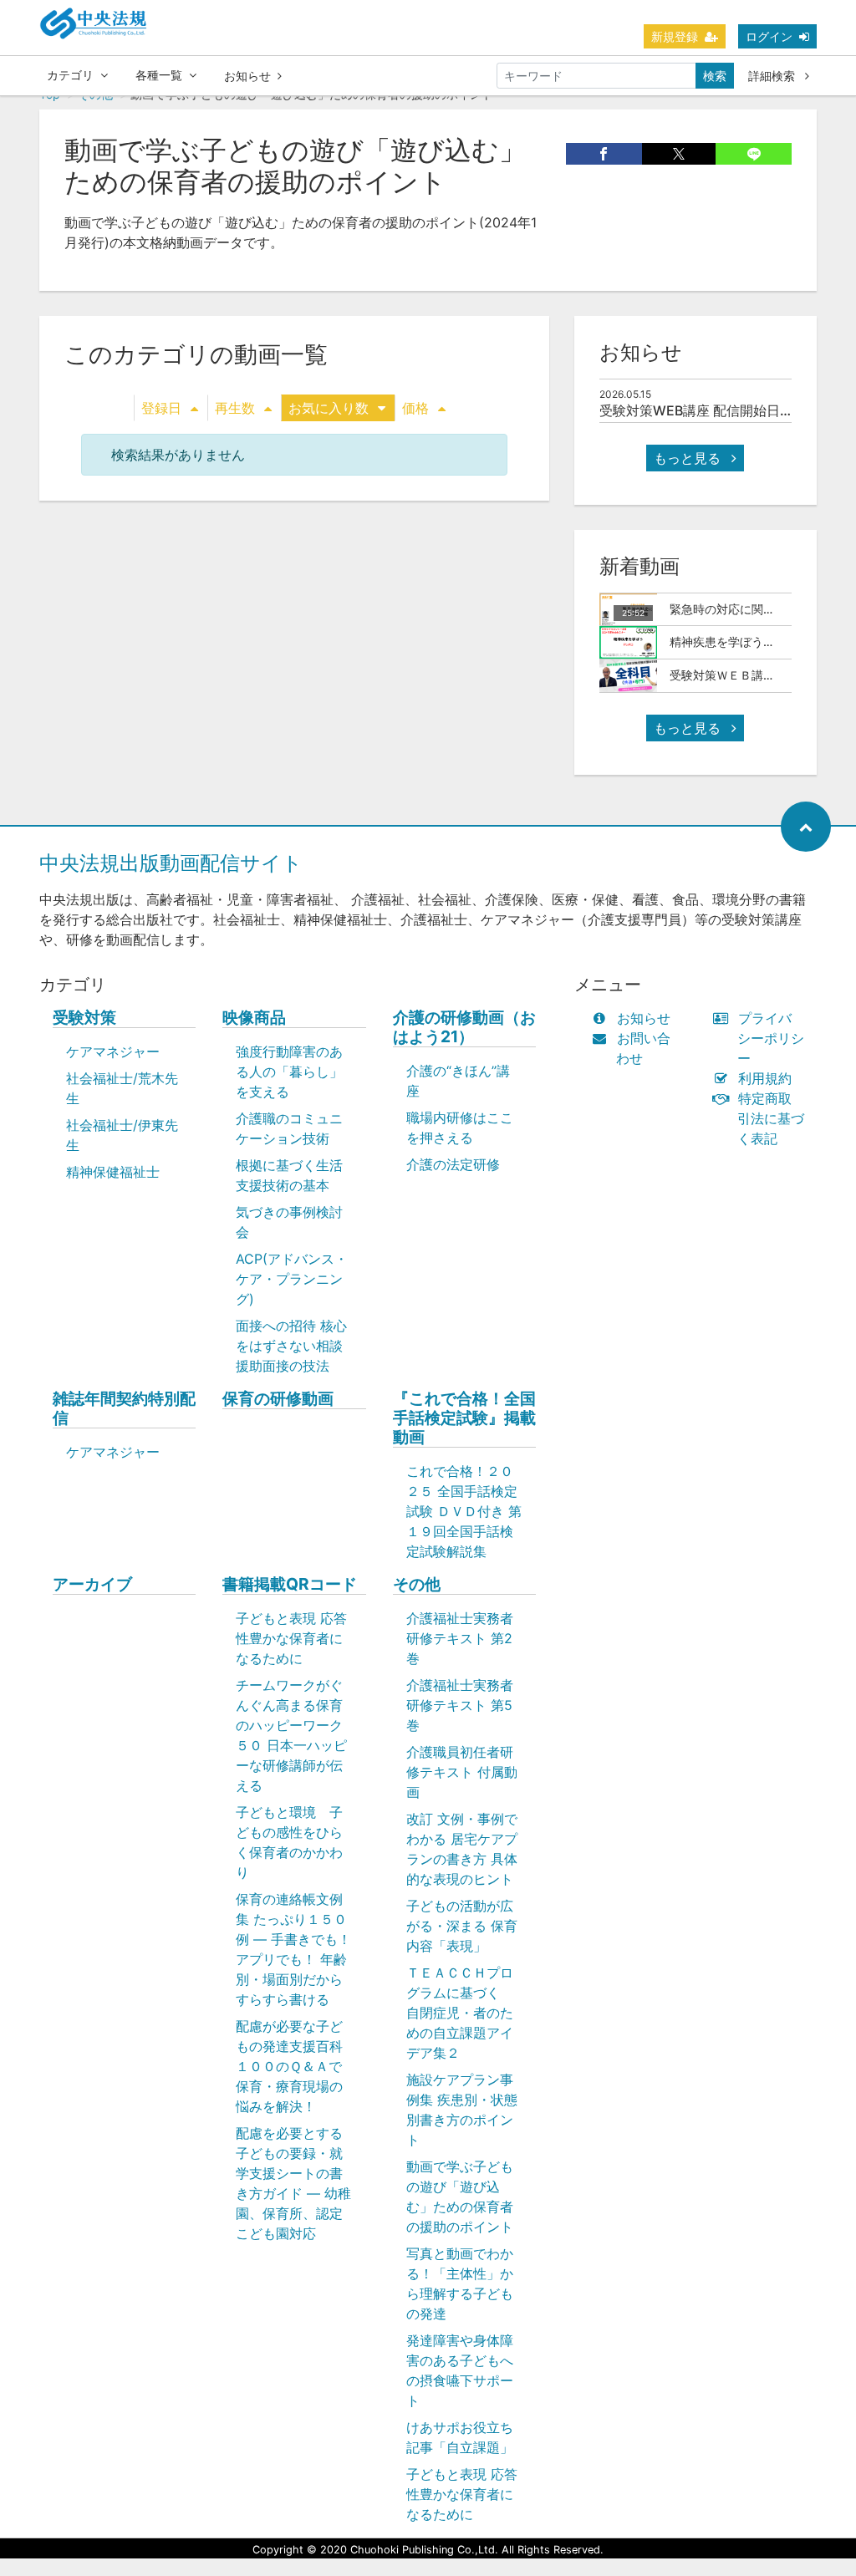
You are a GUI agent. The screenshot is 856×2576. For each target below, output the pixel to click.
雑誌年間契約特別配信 (124, 1408)
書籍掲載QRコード (290, 1584)
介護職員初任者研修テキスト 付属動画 (462, 1772)
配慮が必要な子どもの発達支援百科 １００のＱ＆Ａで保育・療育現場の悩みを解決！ (298, 2066)
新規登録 (675, 36)
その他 (417, 1584)
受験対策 (84, 1018)
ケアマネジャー (113, 1051)
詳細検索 (773, 76)
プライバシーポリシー (771, 1038)
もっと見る (689, 458)
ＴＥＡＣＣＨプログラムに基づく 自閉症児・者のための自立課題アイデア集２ (460, 2013)
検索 (715, 76)
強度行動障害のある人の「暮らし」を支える (289, 1072)
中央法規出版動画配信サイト (171, 863)
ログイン (769, 36)
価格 (415, 408)
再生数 (235, 408)
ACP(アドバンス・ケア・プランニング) (292, 1279)
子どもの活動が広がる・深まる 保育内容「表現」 (462, 1926)
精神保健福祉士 (113, 1172)
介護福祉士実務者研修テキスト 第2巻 (460, 1638)
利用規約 (765, 1078)
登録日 (161, 408)
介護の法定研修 (453, 1164)
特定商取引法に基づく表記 (771, 1118)
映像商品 (254, 1018)
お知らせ (247, 76)
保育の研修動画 (278, 1399)
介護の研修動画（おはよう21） (464, 1027)
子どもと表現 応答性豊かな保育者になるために (291, 1638)
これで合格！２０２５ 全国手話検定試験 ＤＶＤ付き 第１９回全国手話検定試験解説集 (464, 1511)
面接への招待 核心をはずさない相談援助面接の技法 (291, 1346)
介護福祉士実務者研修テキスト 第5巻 (460, 1705)
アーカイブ (92, 1584)
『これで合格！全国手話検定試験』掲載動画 (464, 1418)
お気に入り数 (329, 408)
